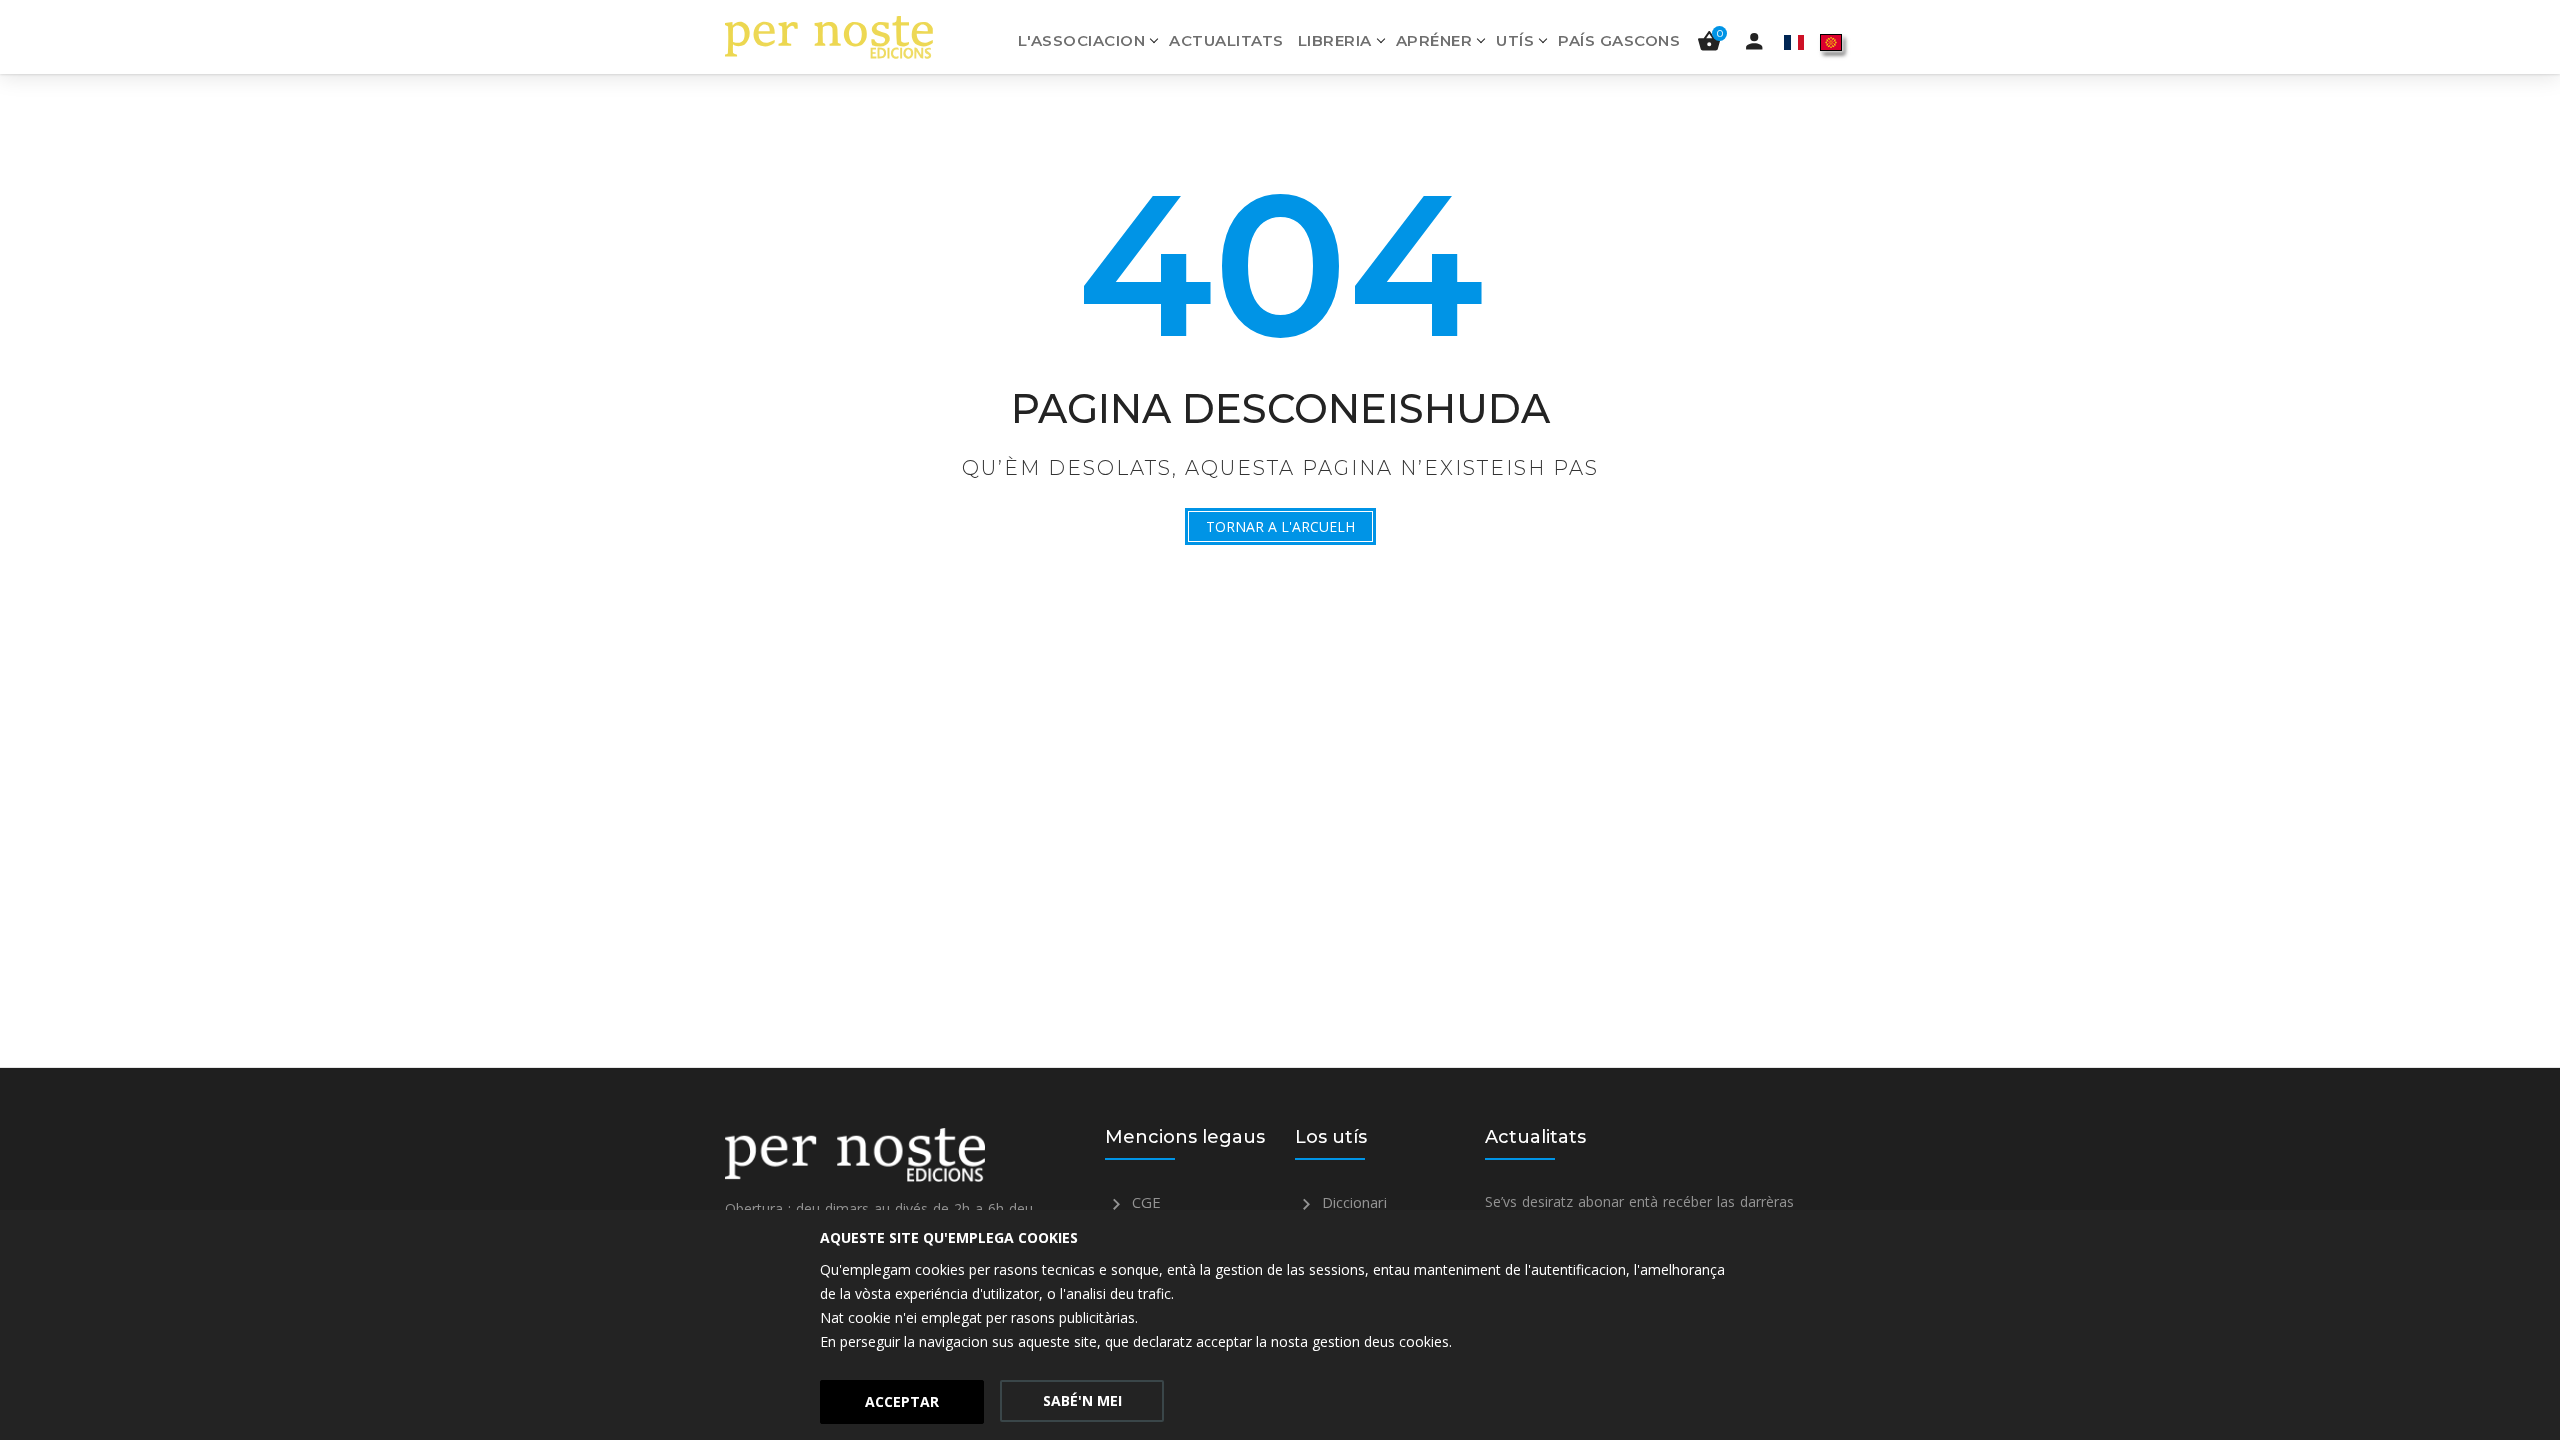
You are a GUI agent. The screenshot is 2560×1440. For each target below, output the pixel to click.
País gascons (1619, 40)
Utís (1515, 40)
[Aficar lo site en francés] (1794, 41)
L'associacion (1082, 40)
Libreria (1335, 40)
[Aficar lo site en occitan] (1831, 41)
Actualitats (1226, 40)
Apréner (1434, 40)
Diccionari (1352, 1202)
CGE (1144, 1202)
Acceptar (902, 1401)
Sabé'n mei (1082, 1400)
